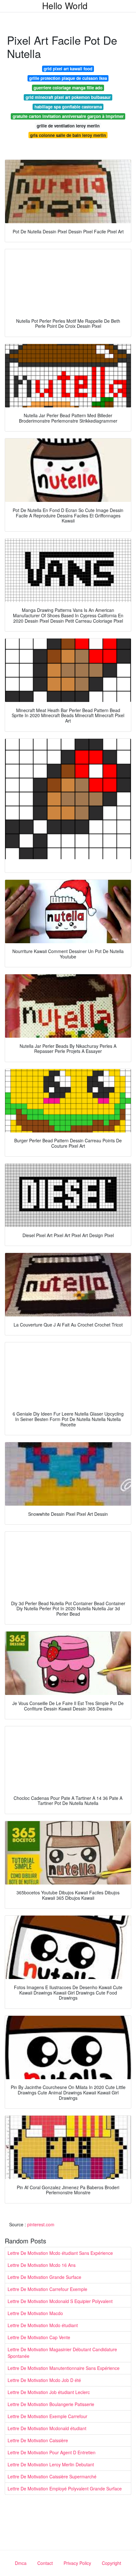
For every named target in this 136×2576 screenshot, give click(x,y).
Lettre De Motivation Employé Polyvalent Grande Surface (65, 2488)
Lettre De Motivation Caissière (38, 2440)
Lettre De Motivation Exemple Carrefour (47, 2416)
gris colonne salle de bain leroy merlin (68, 135)
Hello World (65, 5)
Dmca (21, 2563)
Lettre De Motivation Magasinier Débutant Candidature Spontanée (62, 2353)
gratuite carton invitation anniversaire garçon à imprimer (68, 116)
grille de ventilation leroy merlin (68, 126)
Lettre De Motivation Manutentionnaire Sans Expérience (64, 2368)
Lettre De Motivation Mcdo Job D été (44, 2380)
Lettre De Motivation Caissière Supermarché (52, 2476)
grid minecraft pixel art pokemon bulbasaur (68, 97)
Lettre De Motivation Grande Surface (44, 2277)
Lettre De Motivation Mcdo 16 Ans (42, 2265)
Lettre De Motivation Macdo (35, 2313)
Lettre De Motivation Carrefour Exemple (47, 2289)
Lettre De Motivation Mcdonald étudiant (47, 2428)
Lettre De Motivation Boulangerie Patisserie (51, 2404)
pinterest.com (41, 2224)
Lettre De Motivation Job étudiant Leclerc (49, 2392)
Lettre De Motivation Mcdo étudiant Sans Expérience (60, 2253)
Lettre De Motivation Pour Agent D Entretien (52, 2452)
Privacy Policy (77, 2563)
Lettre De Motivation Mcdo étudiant (43, 2325)
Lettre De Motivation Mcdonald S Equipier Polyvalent (60, 2301)
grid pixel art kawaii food (68, 69)
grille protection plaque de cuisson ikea (68, 78)
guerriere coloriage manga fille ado (68, 88)
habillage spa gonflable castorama (68, 107)
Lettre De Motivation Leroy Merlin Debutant (51, 2464)
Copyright (111, 2563)
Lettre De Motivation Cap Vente (39, 2337)
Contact (45, 2563)
